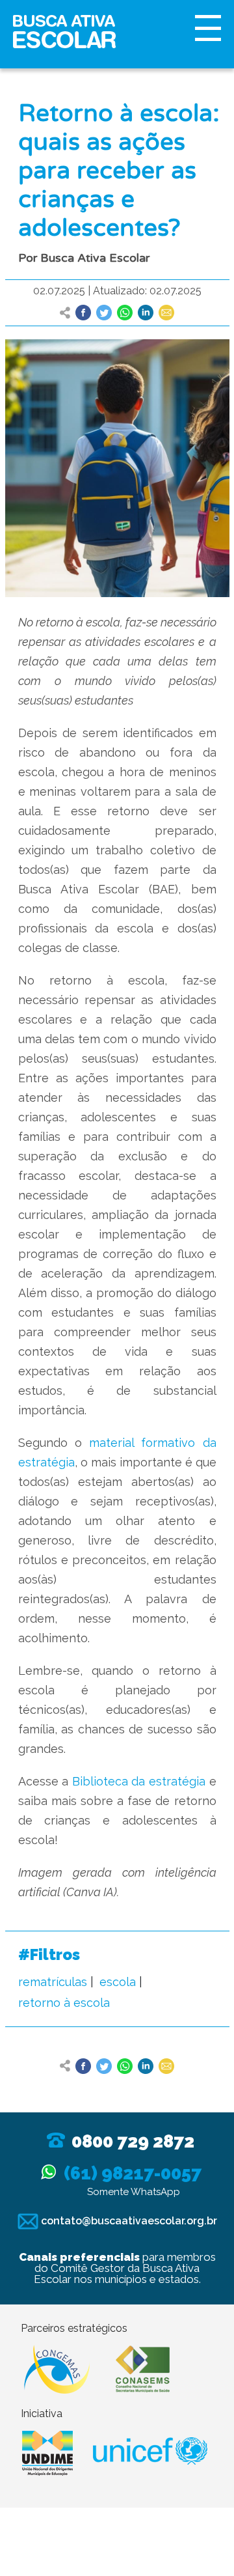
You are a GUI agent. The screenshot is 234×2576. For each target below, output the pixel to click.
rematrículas (53, 1982)
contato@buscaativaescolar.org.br (128, 2221)
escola (118, 1982)
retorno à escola (64, 2003)
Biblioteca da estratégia (139, 1781)
